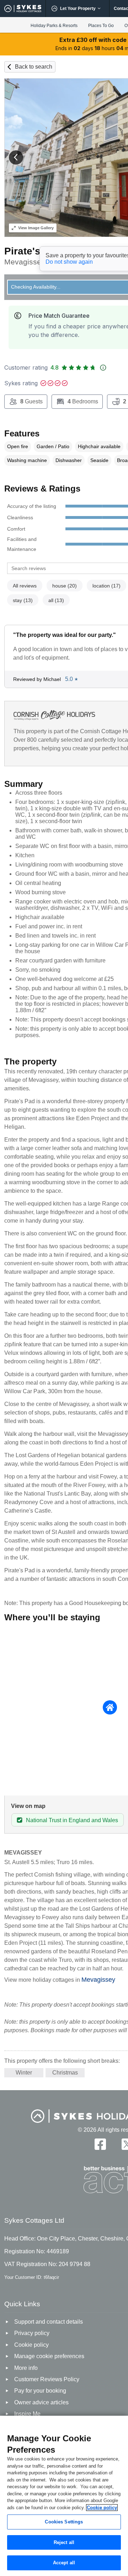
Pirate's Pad (33, 251)
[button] (16, 157)
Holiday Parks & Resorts (54, 26)
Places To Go (101, 26)
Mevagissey (98, 1980)
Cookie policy (102, 2508)
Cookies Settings (64, 2522)
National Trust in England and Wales (72, 1820)
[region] (64, 2496)
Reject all (64, 2542)
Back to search (34, 67)
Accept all (64, 2563)
